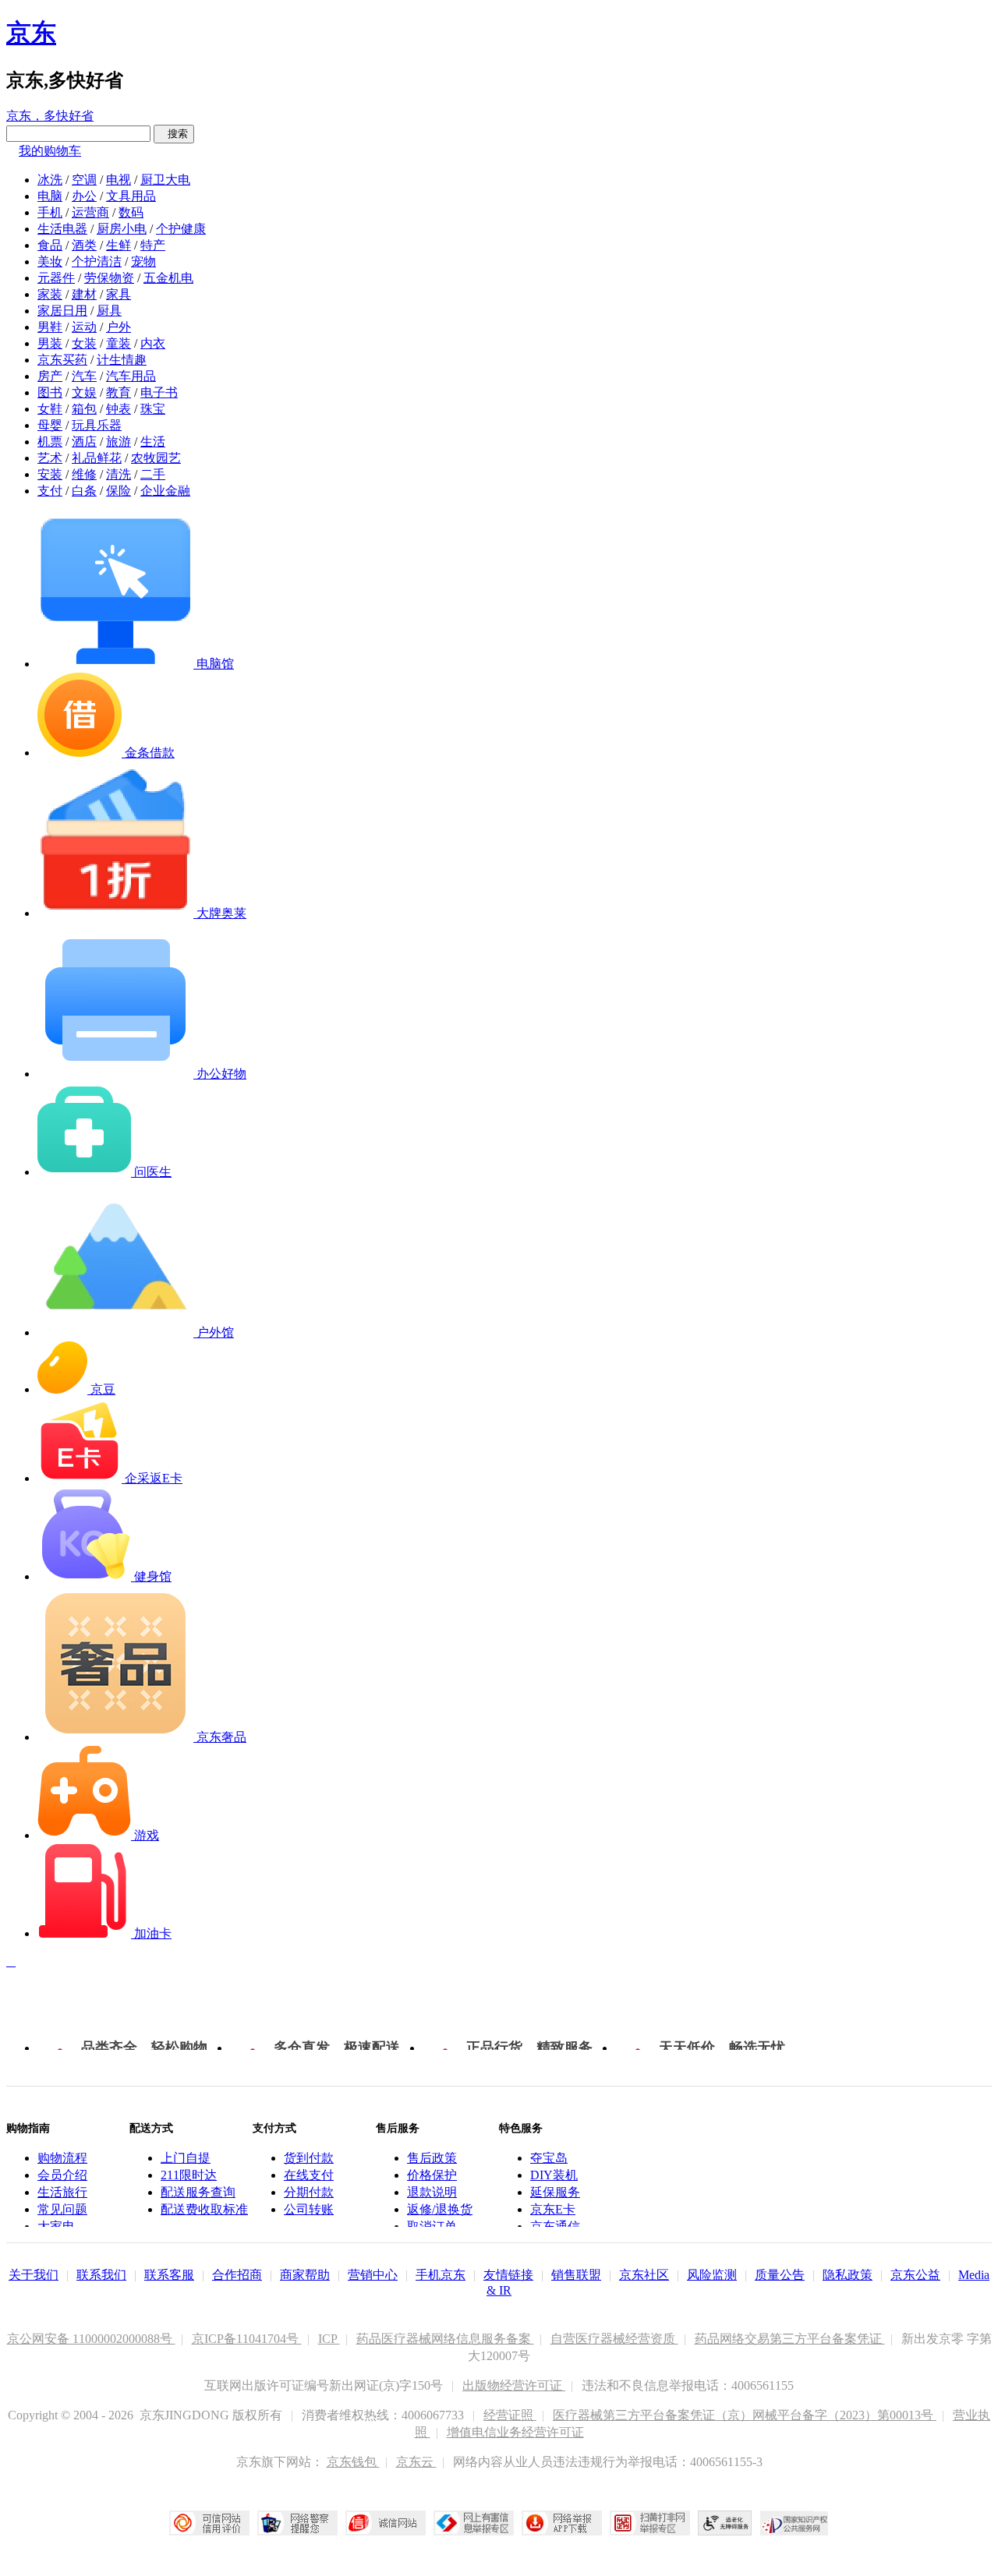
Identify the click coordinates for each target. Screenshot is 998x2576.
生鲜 (119, 245)
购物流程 (62, 2158)
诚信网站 (386, 2523)
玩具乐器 (97, 425)
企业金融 (165, 491)
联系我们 (101, 2275)
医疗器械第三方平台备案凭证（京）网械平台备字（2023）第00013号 (745, 2415)
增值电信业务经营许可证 (515, 2432)
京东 (31, 33)
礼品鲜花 (97, 458)
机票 (50, 442)
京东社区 (644, 2275)
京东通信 (555, 2226)
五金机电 (168, 278)
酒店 (84, 442)
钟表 (119, 409)
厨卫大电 (165, 180)
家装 (50, 294)
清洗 (119, 474)
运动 (84, 327)
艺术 (50, 458)
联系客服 (169, 2275)
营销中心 (373, 2275)
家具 (119, 294)
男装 (50, 343)
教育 (119, 392)
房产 (50, 376)
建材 (84, 294)
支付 (50, 491)
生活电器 (62, 229)
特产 (153, 245)
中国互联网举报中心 (474, 2523)
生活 (153, 442)
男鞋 (50, 327)
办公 (84, 196)
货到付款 (309, 2158)
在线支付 (309, 2175)
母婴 (50, 425)
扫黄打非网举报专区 (650, 2523)
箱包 (84, 409)
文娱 (84, 392)
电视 (119, 180)
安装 (50, 474)
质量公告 (780, 2275)
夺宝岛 (549, 2158)
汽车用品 (131, 376)
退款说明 (432, 2192)
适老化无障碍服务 (725, 2523)
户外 (119, 327)
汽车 (84, 376)
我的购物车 (50, 151)
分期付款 (309, 2192)
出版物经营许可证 (514, 2385)
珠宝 (153, 409)
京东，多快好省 (50, 116)
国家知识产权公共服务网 (795, 2523)
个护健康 (181, 229)
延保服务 (555, 2192)
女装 (84, 343)
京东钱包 (353, 2462)
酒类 (84, 245)
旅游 (119, 442)
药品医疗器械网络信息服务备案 (445, 2339)
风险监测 (712, 2275)
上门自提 (186, 2158)
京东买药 (62, 360)
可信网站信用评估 (209, 2523)
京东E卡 (553, 2209)
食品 (50, 245)
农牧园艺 (156, 458)
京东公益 (915, 2275)
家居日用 (62, 311)
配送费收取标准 (204, 2209)
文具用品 (131, 196)
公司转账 (309, 2209)
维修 (84, 474)
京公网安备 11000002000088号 (91, 2339)
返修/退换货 (440, 2209)
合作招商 (237, 2275)
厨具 (109, 311)
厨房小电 (122, 229)
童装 (119, 343)
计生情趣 (122, 360)
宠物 (143, 261)
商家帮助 (305, 2275)
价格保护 (432, 2175)
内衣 (153, 343)
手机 (50, 212)
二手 (153, 474)
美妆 (50, 261)
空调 (84, 180)
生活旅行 (62, 2192)
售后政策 (432, 2158)
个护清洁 (97, 261)
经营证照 (510, 2415)
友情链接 (508, 2275)
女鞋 (50, 409)
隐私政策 (848, 2275)
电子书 (159, 392)
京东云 (416, 2462)
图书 (50, 392)
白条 (84, 491)
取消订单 (432, 2226)
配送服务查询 (198, 2192)
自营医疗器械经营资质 (614, 2339)
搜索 (174, 134)
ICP (329, 2339)
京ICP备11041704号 (247, 2339)
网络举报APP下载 (562, 2523)
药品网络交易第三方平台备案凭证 (790, 2339)
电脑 (50, 196)
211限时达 (189, 2175)
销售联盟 (576, 2275)
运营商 (90, 212)
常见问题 (62, 2209)
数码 (131, 212)
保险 (119, 491)
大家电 (56, 2226)
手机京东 (441, 2275)
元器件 (56, 278)
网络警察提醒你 (297, 2523)
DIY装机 (554, 2175)
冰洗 (50, 180)
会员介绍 (62, 2175)
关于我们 (34, 2275)
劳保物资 (109, 278)
